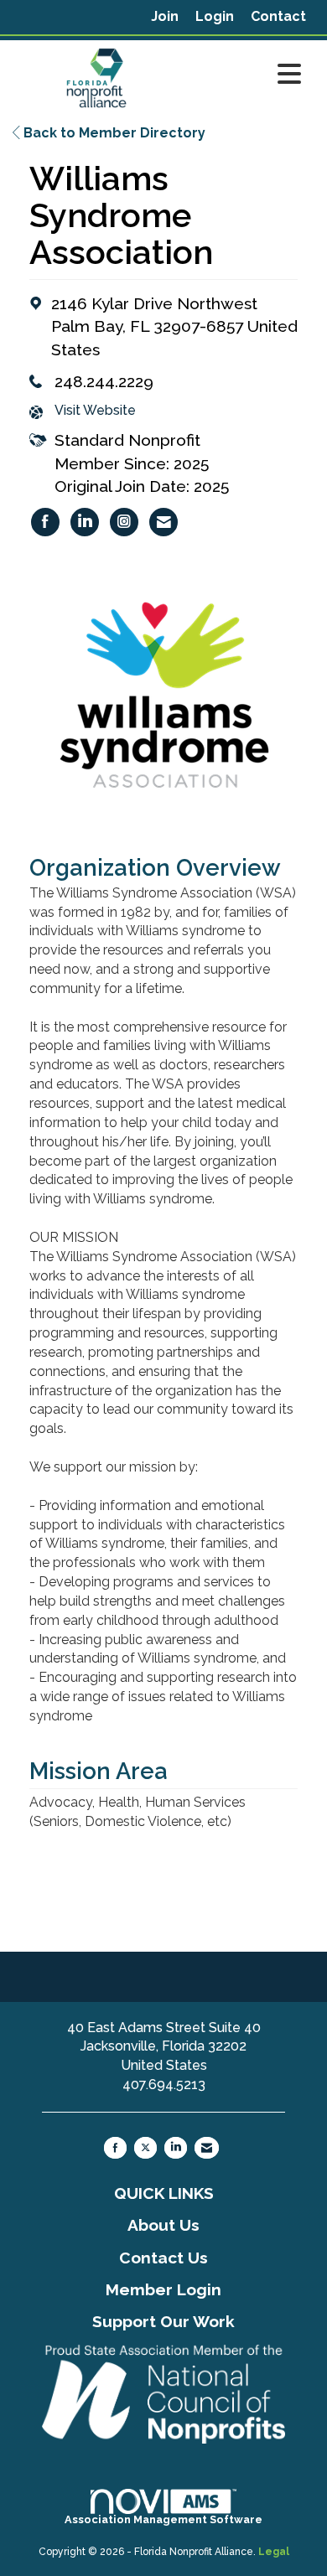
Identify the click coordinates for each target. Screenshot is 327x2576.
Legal (274, 2552)
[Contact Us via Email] (207, 2148)
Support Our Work (163, 2321)
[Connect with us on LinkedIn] (176, 2148)
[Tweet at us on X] (145, 2148)
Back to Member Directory (113, 133)
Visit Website (95, 410)
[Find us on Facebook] (115, 2148)
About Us (163, 2225)
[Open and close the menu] (245, 75)
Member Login (163, 2289)
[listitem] (165, 17)
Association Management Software (163, 2519)
